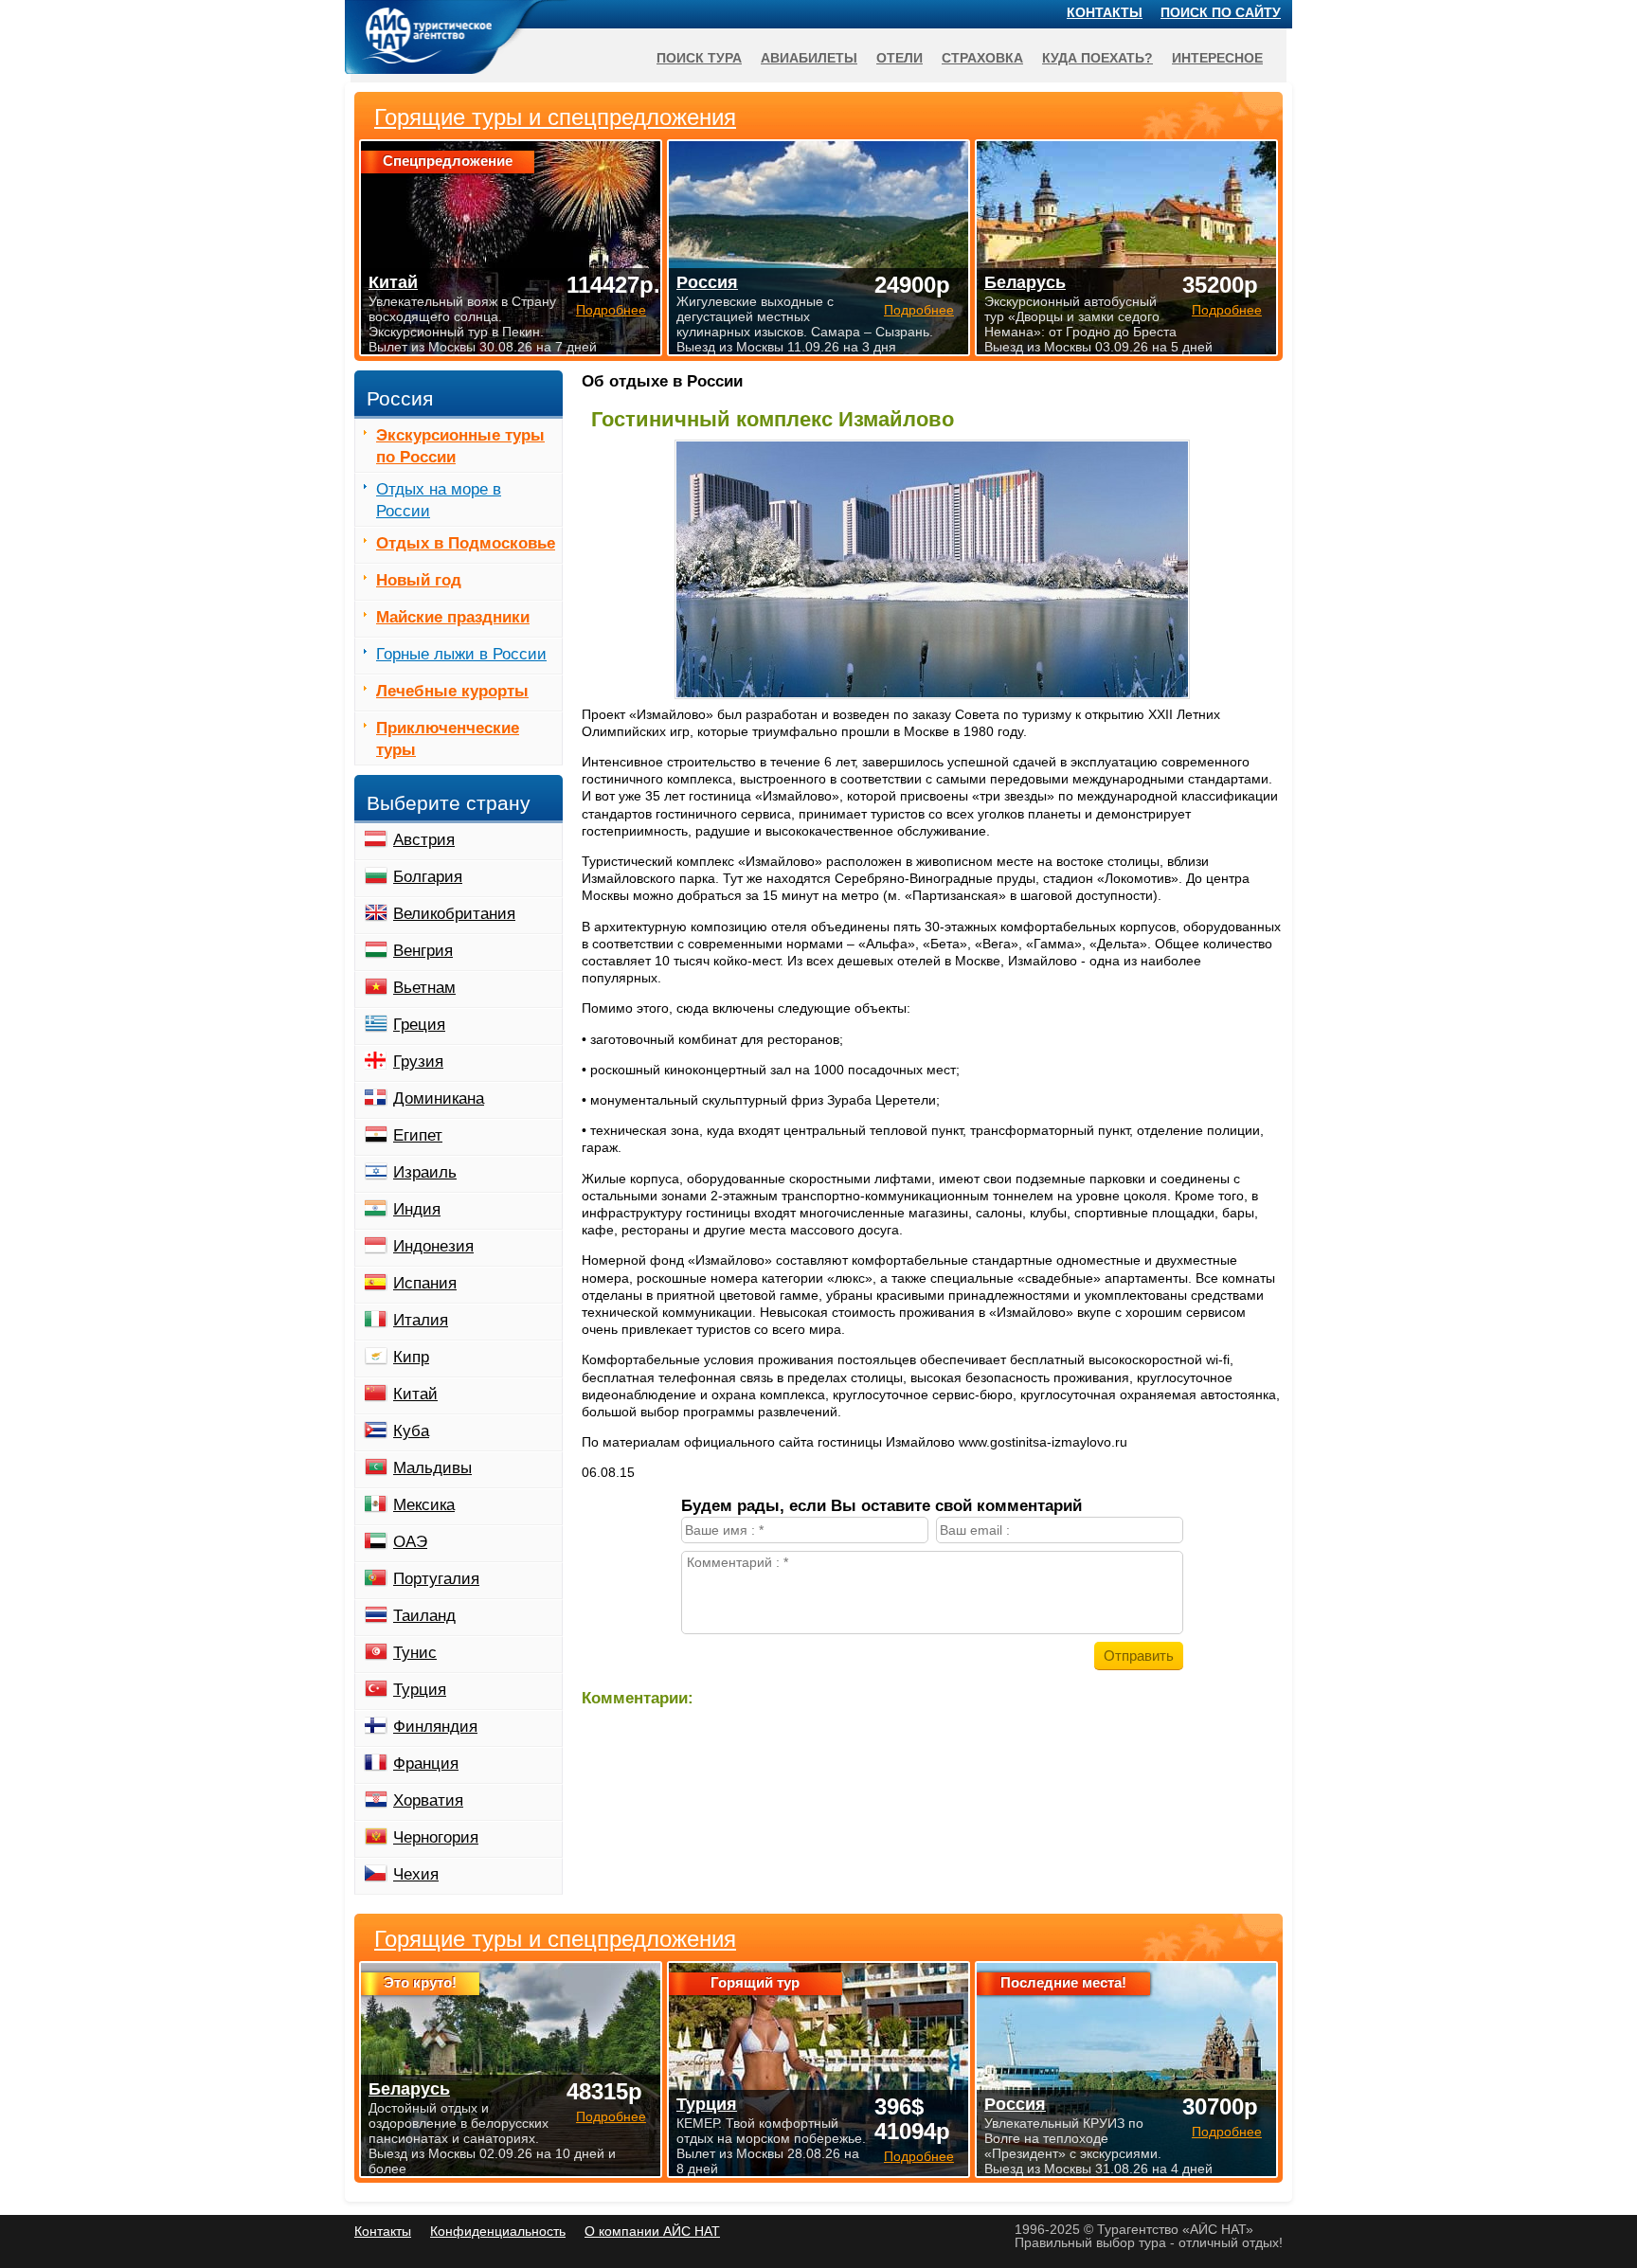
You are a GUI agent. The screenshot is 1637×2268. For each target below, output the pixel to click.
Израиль (425, 1172)
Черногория (436, 1837)
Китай (415, 1394)
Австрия (424, 840)
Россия (1015, 2104)
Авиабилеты (809, 58)
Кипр (411, 1357)
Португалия (436, 1579)
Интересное (1217, 58)
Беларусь (409, 2089)
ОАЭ (410, 1542)
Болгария (428, 877)
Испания (425, 1283)
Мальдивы (432, 1468)
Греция (419, 1025)
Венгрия (423, 951)
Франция (426, 1764)
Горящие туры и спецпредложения (555, 1939)
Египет (418, 1135)
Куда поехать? (1097, 58)
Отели (899, 58)
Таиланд (424, 1616)
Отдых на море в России (439, 500)
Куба (411, 1431)
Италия (421, 1320)
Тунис (415, 1653)
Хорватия (428, 1800)
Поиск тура (699, 58)
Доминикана (439, 1098)
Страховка (982, 58)
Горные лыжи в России (461, 654)
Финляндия (435, 1727)
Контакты (1105, 12)
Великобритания (454, 914)
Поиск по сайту (1221, 12)
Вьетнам (424, 988)
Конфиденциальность (498, 2231)
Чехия (416, 1874)
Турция (420, 1690)
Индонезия (433, 1246)
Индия (417, 1209)
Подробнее (611, 2116)
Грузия (418, 1062)
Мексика (424, 1505)
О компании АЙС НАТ (652, 2231)
